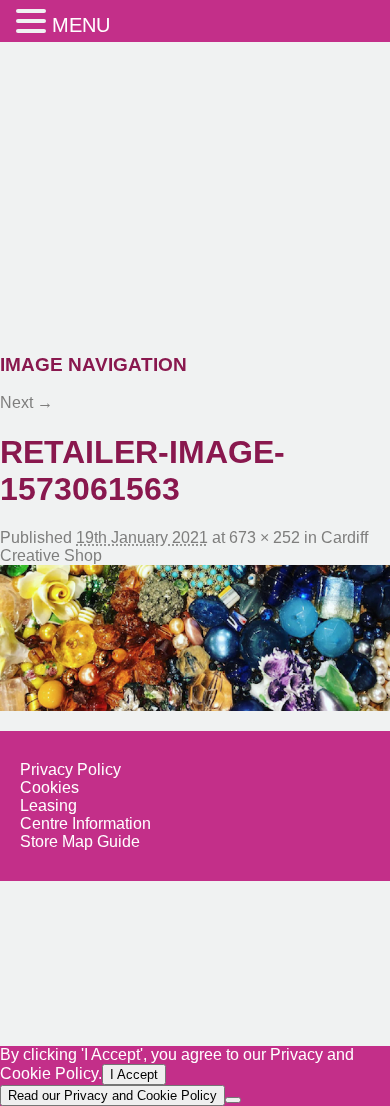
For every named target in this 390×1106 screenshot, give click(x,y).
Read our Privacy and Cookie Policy (112, 1095)
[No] (233, 1100)
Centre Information (85, 823)
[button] (34, 21)
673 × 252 (264, 537)
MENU (81, 25)
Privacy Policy (70, 769)
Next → (26, 402)
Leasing (48, 805)
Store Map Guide (80, 841)
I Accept (134, 1074)
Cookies (49, 787)
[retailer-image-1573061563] (195, 638)
